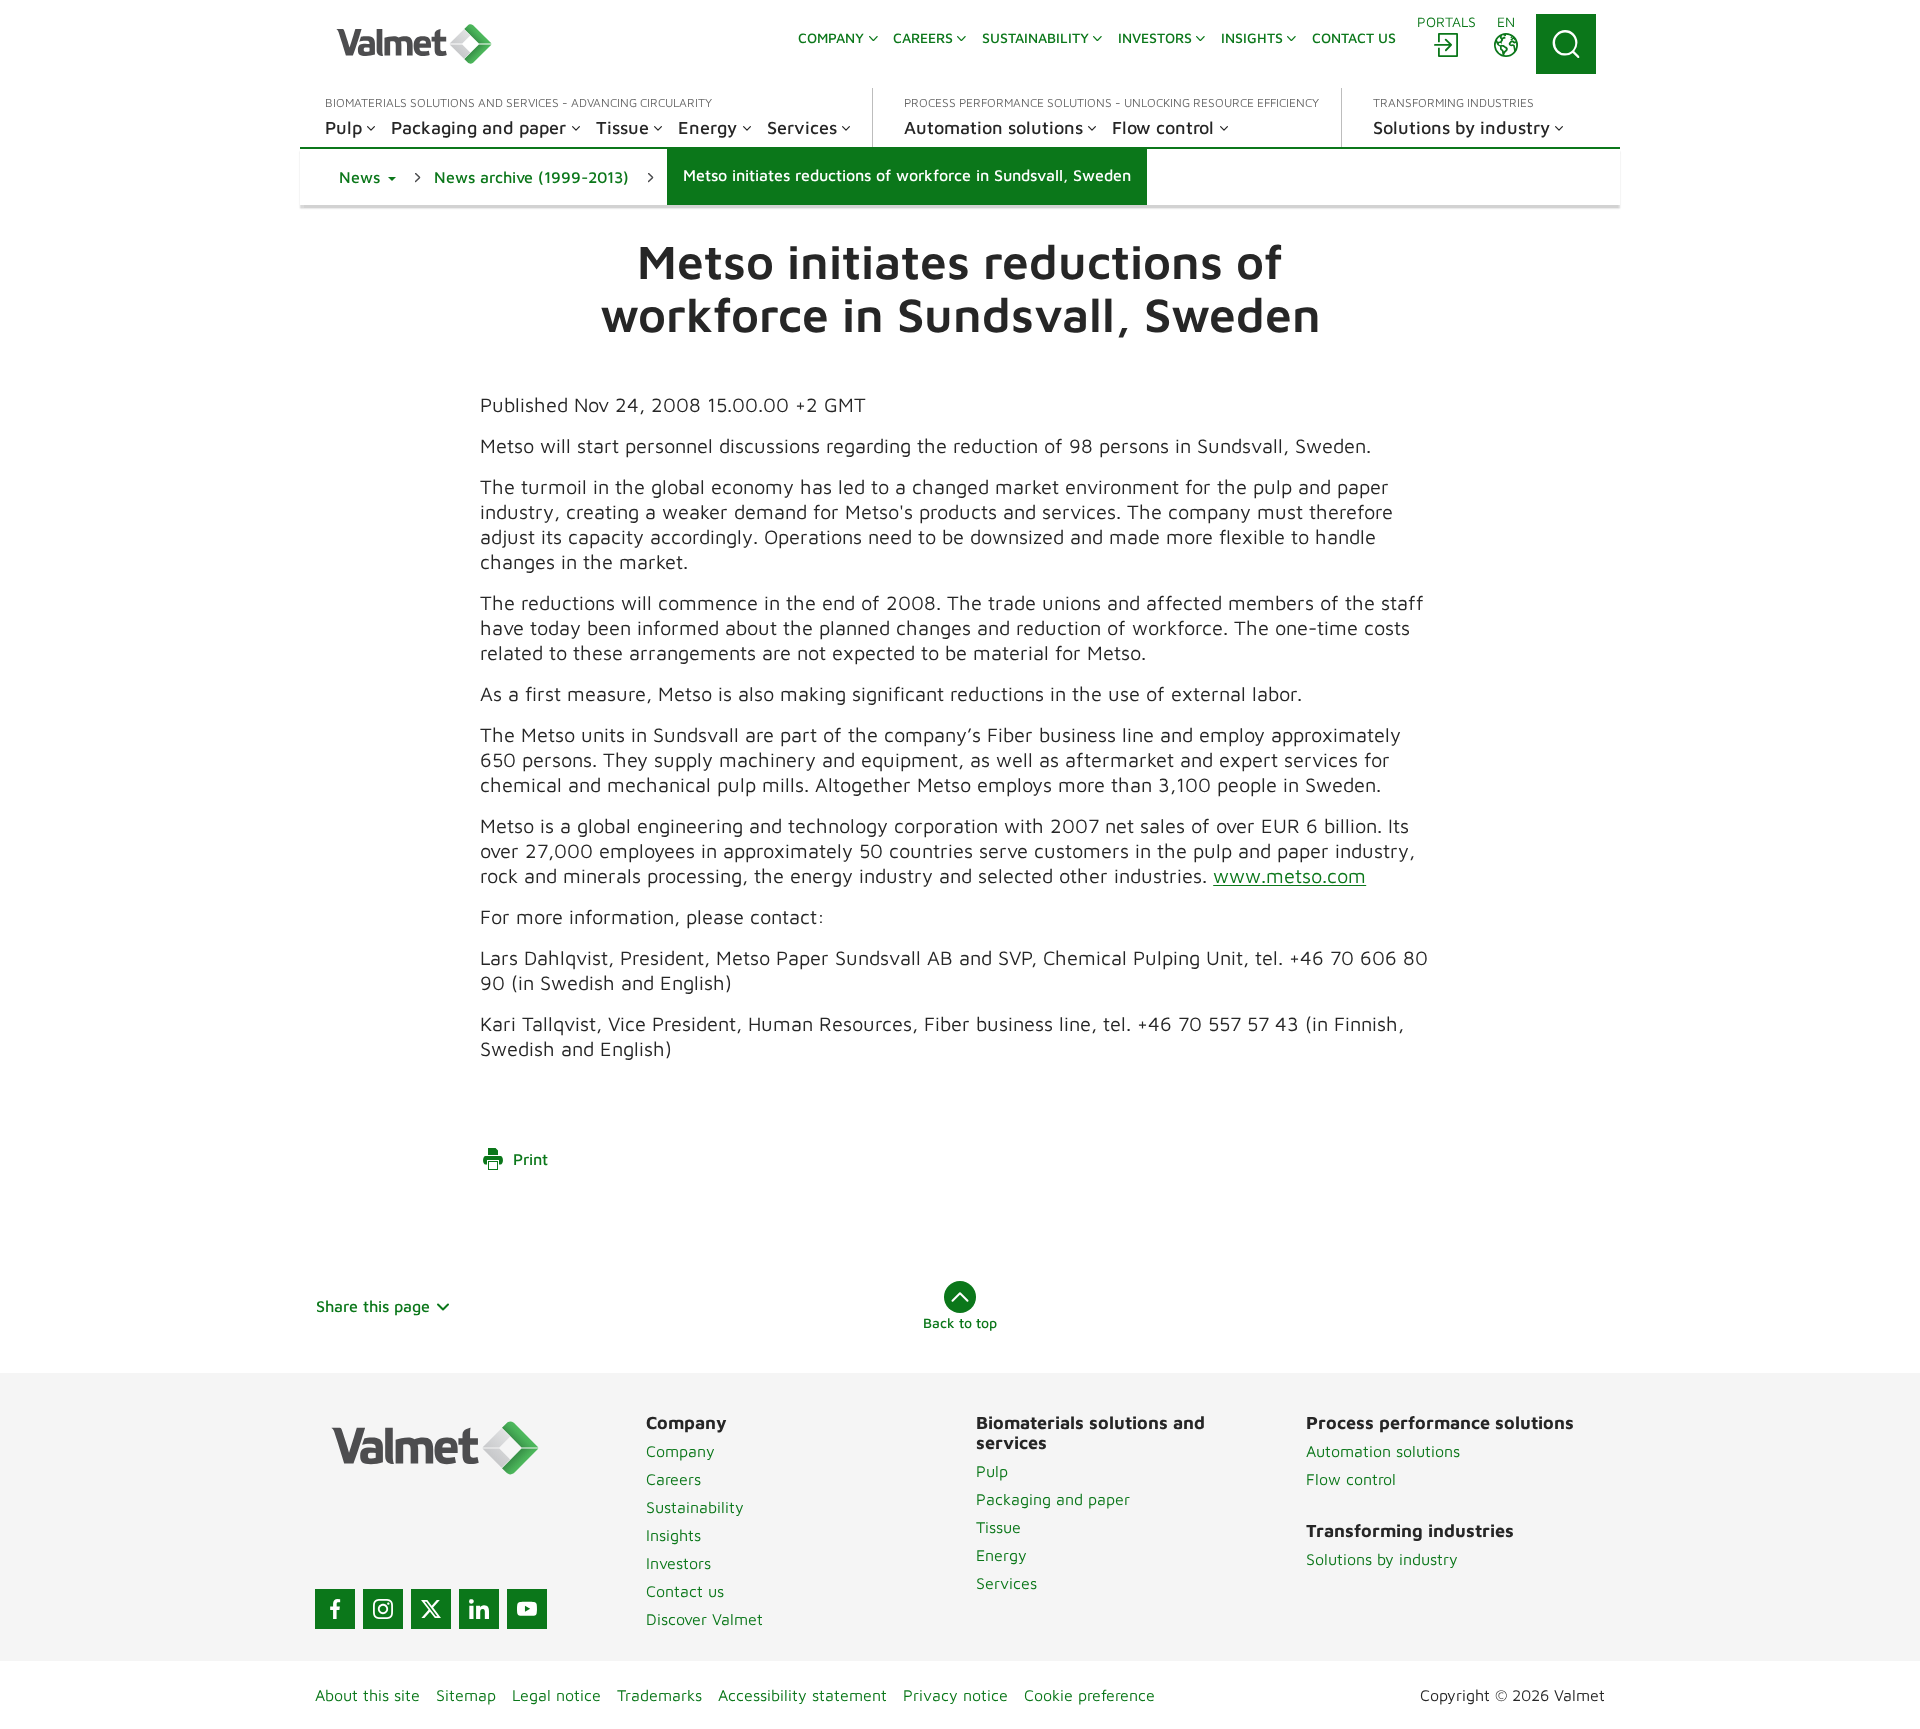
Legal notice (556, 1695)
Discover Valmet (704, 1619)
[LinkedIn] (479, 1609)
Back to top (960, 1322)
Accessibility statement (802, 1695)
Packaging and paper (1053, 1499)
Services (1006, 1583)
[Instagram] (383, 1609)
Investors (678, 1563)
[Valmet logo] (414, 44)
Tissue (998, 1527)
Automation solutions (1383, 1451)
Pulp (992, 1471)
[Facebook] (335, 1609)
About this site (367, 1695)
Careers (673, 1479)
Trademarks (659, 1695)
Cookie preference (1089, 1695)
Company (680, 1451)
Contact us (685, 1591)
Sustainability (695, 1507)
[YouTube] (527, 1609)
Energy (1001, 1555)
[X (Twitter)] (431, 1609)
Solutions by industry (1382, 1559)
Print (530, 1159)
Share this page (373, 1306)
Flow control (1351, 1479)
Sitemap (466, 1695)
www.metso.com (1289, 875)
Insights (673, 1535)
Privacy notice (955, 1695)
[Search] (1566, 44)
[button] (367, 177)
